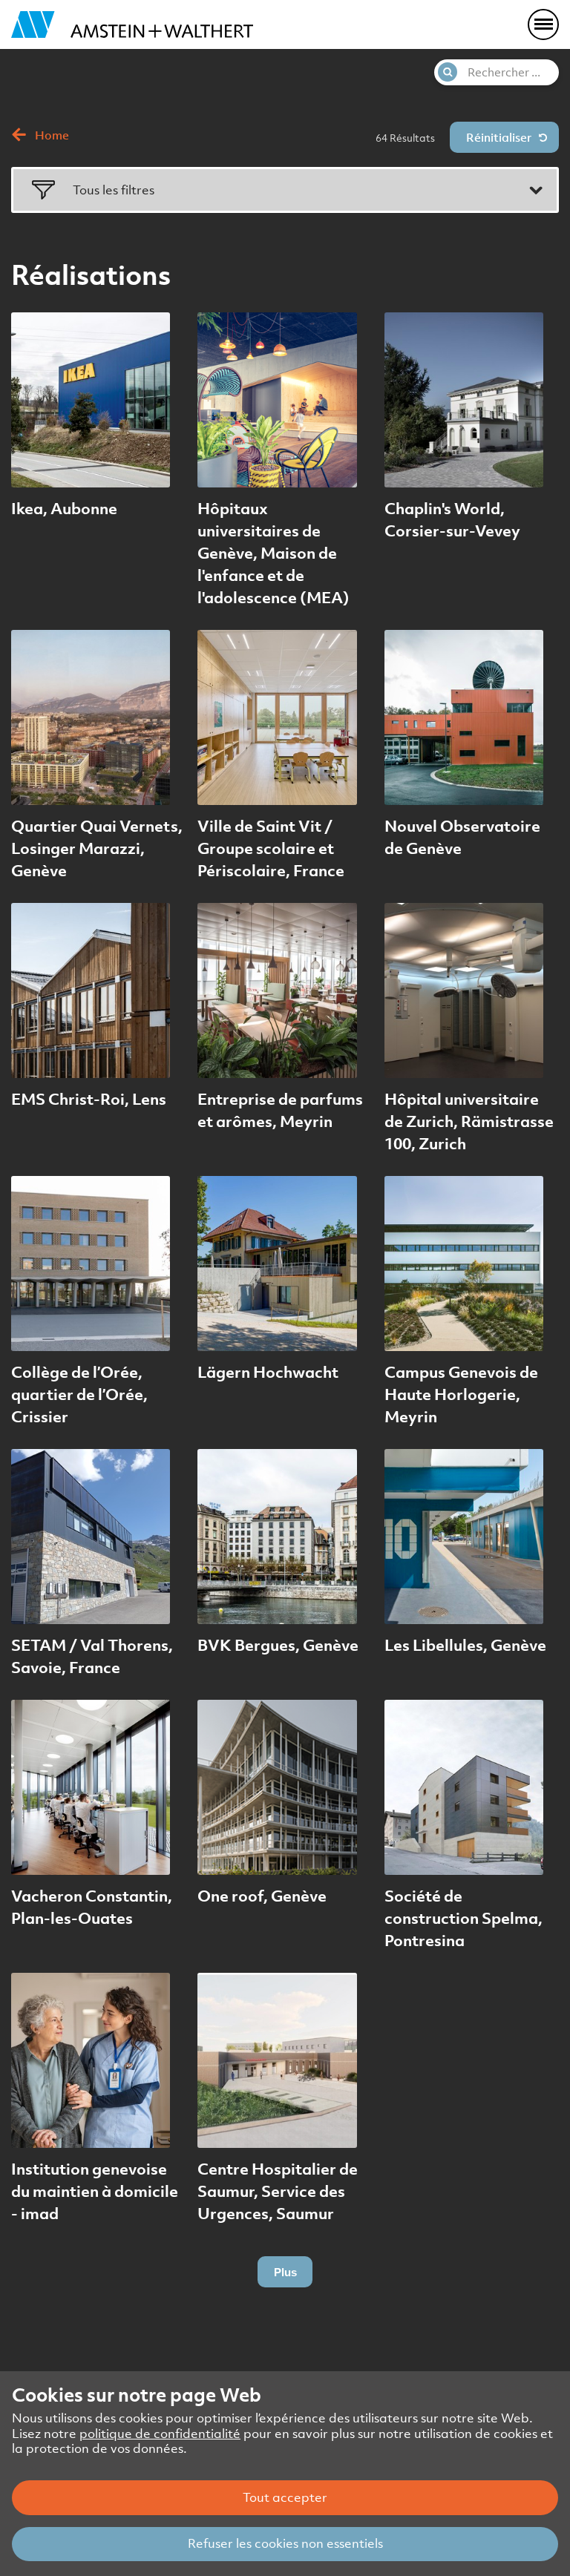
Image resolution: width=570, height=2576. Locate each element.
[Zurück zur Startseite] (132, 24)
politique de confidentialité (160, 2434)
